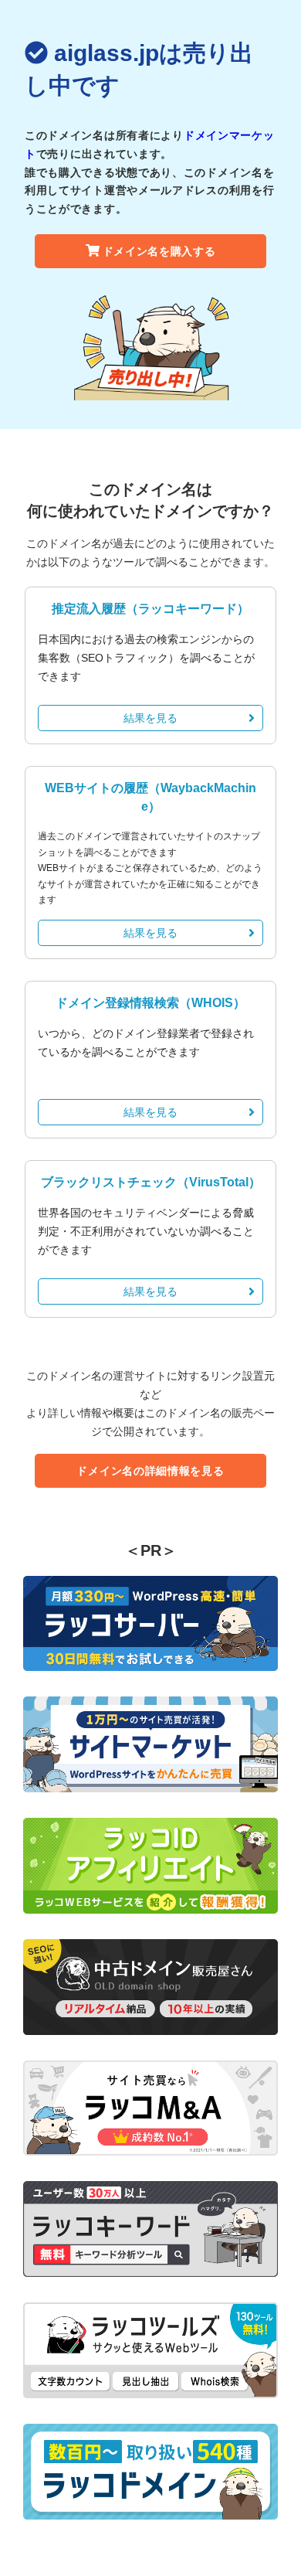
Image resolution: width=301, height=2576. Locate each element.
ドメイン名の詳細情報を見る (150, 1471)
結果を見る (150, 718)
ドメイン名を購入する (159, 251)
